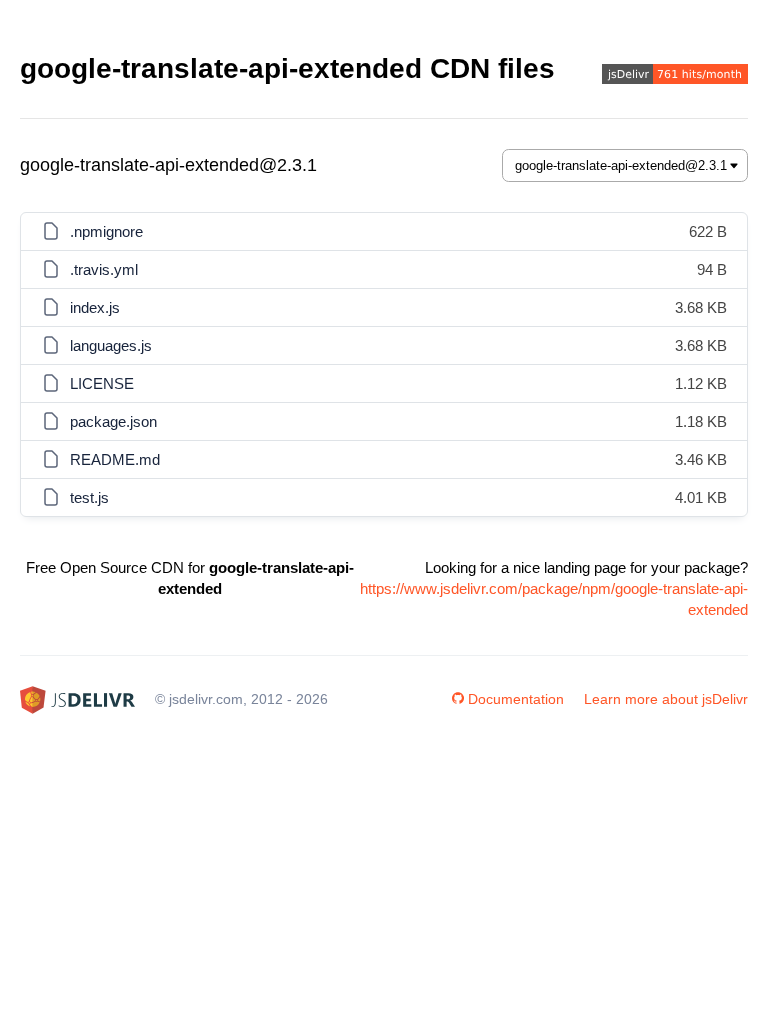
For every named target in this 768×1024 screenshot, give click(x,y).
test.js (89, 497)
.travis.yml (104, 269)
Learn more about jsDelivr (666, 699)
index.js (95, 307)
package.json (113, 421)
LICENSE (102, 383)
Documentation (516, 699)
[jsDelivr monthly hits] (675, 76)
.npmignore (106, 231)
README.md (115, 459)
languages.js (111, 345)
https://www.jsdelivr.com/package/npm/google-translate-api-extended (554, 599)
